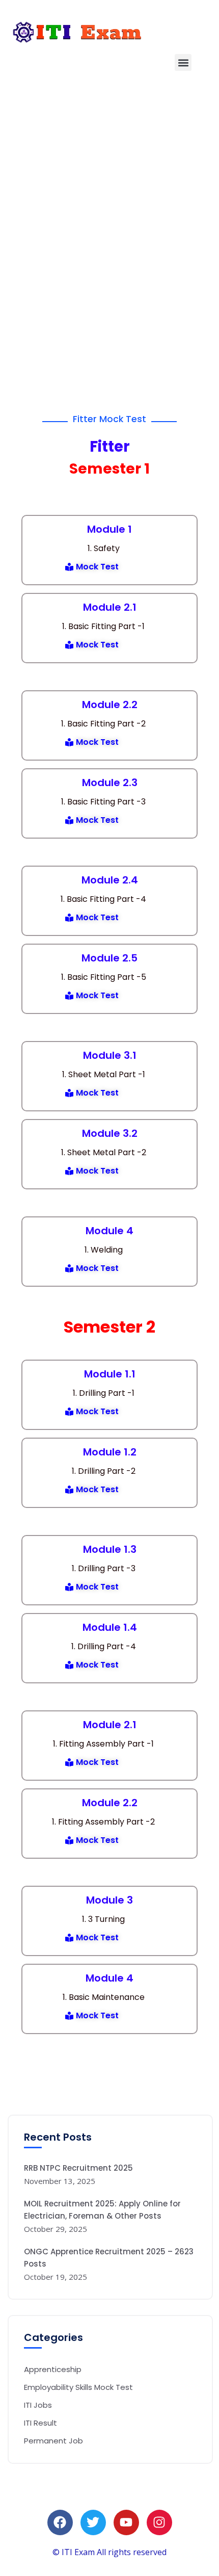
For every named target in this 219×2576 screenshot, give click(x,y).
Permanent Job (53, 2441)
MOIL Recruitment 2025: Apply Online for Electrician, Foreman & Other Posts (102, 2210)
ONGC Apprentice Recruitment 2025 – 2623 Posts (109, 2258)
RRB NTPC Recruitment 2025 (78, 2168)
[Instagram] (159, 2522)
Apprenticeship (53, 2369)
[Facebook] (60, 2522)
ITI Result (40, 2423)
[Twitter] (93, 2522)
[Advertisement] (109, 211)
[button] (183, 62)
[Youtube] (126, 2522)
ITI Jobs (38, 2405)
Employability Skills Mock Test (78, 2387)
